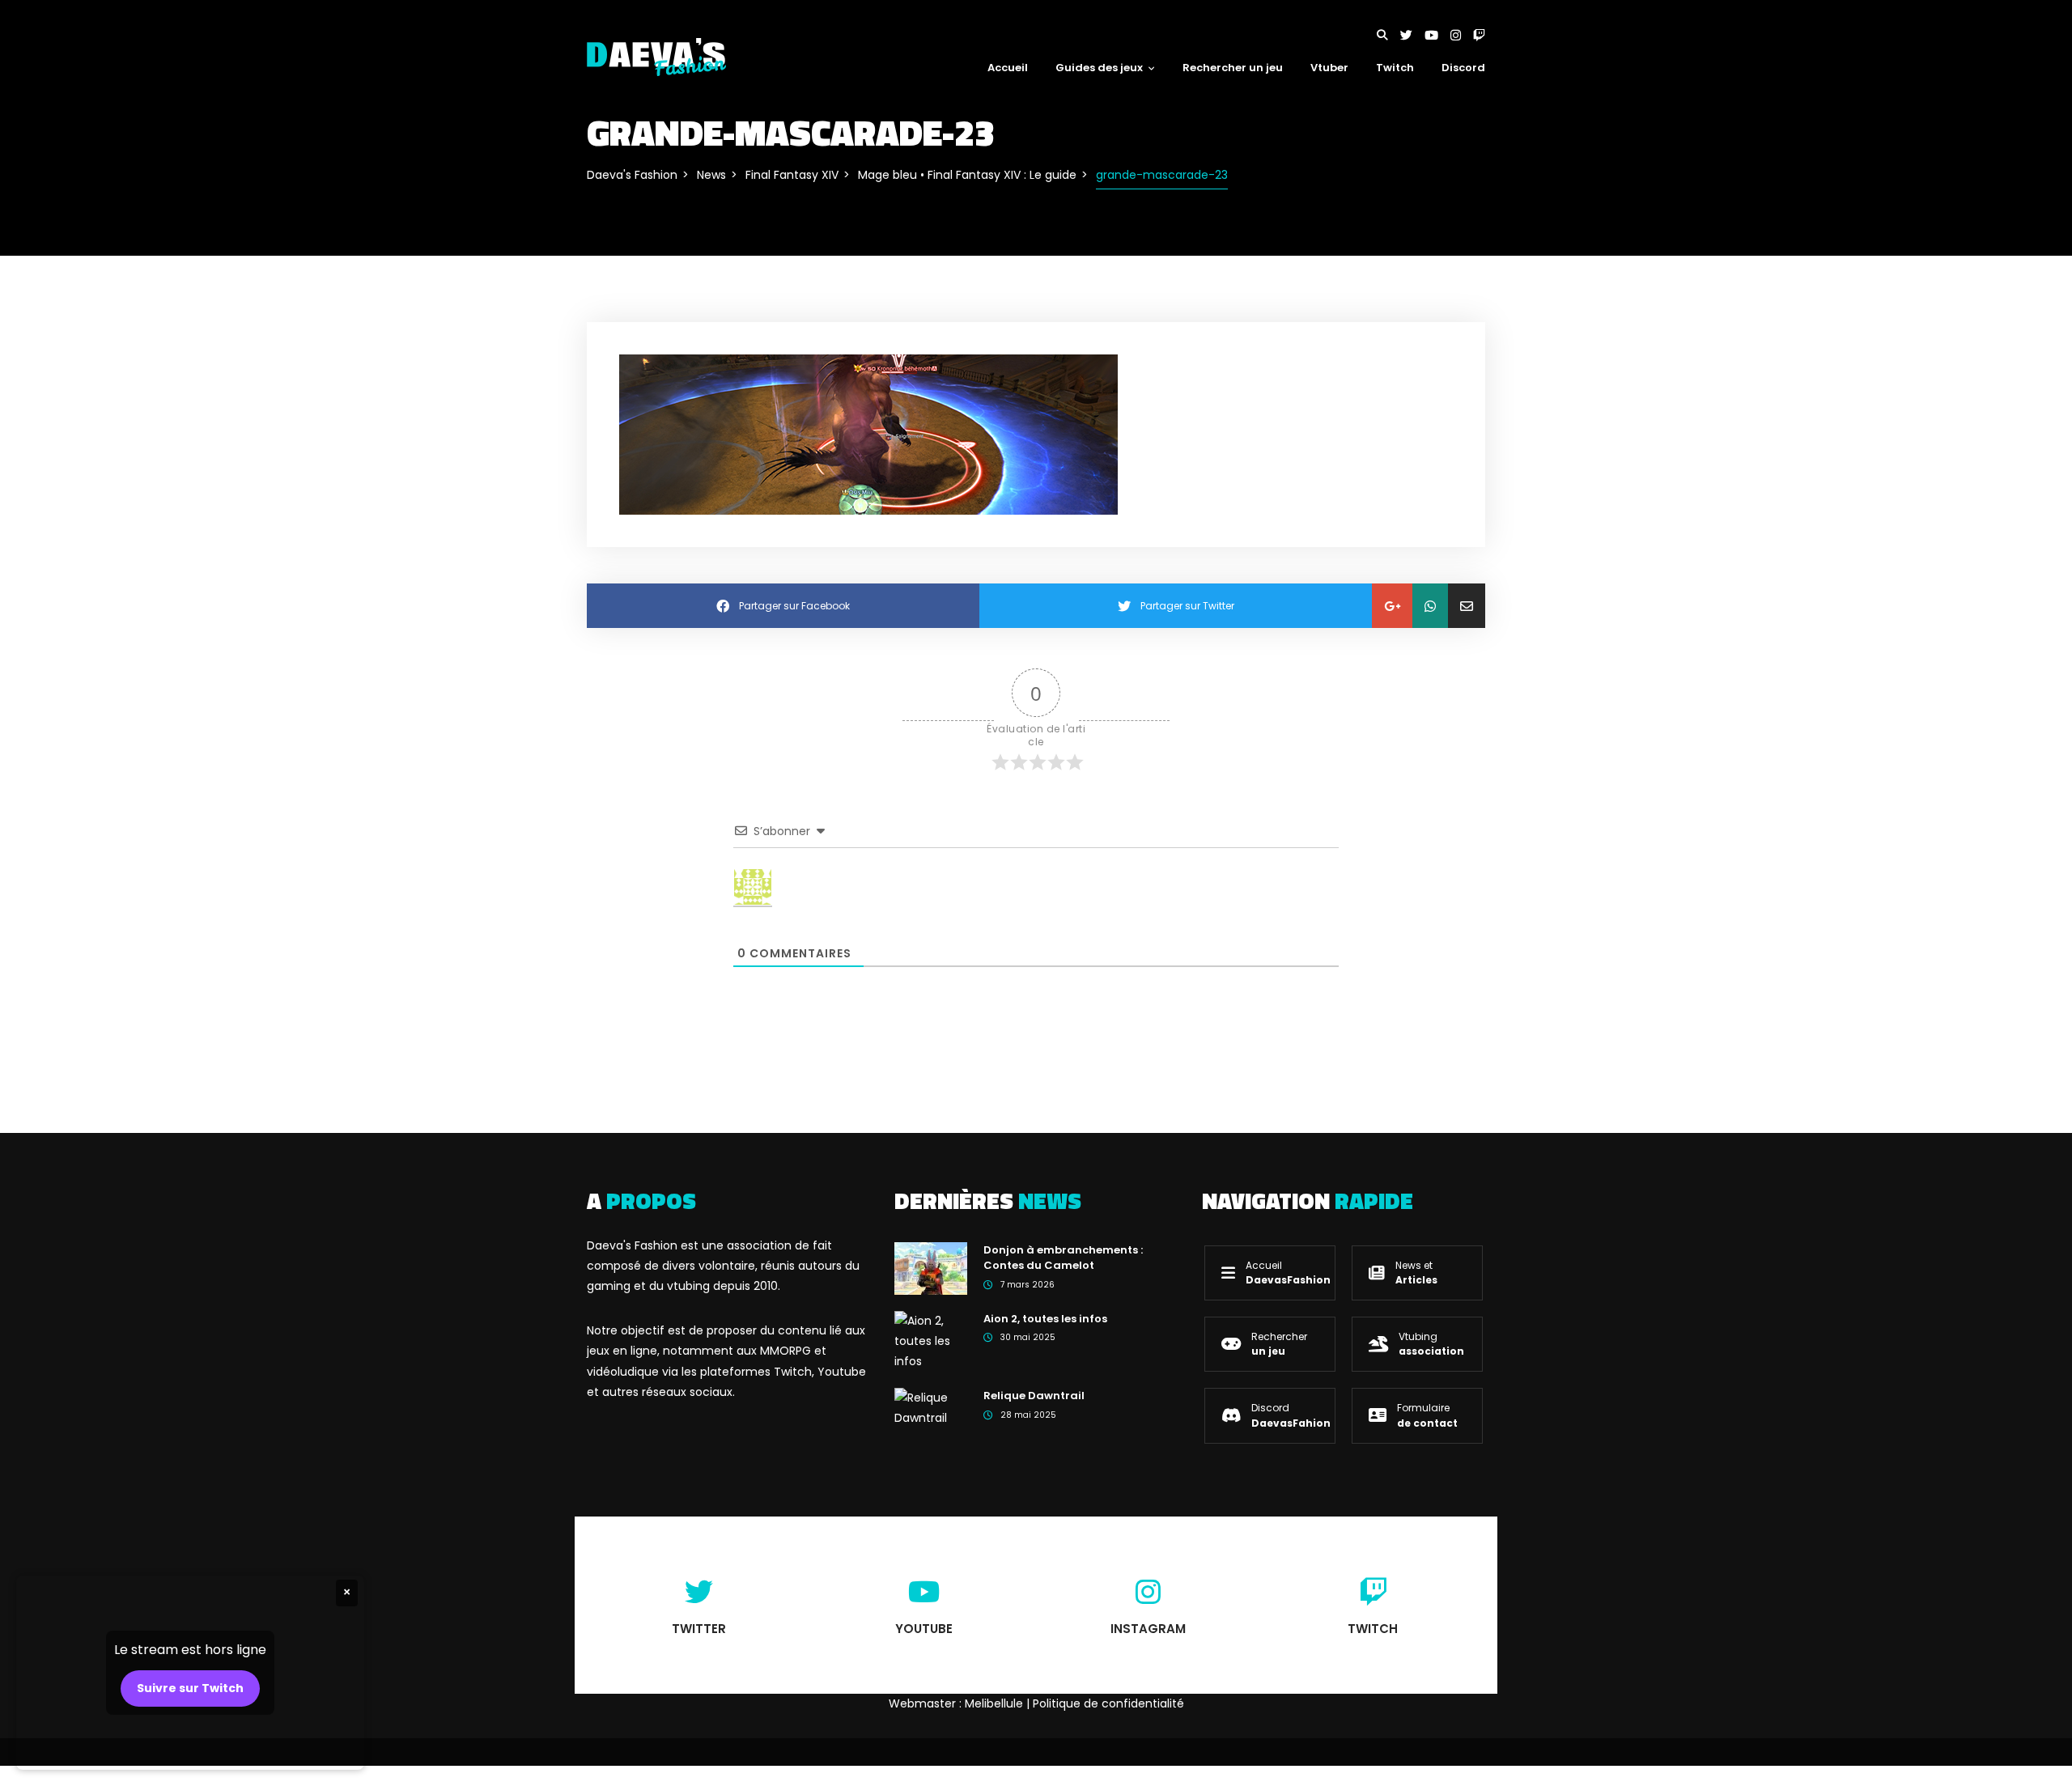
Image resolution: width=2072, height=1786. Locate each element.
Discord (1463, 68)
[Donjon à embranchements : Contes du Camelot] (931, 1267)
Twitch (1395, 68)
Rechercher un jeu (1233, 68)
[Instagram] (1462, 35)
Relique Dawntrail (1034, 1396)
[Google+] (1392, 606)
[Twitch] (1479, 35)
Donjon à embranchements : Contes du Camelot (1063, 1258)
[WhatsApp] (1430, 606)
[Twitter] (1412, 35)
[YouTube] (1437, 35)
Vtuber (1329, 68)
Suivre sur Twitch (190, 1688)
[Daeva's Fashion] (656, 56)
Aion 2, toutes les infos (1045, 1319)
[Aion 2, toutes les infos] (931, 1340)
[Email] (1467, 606)
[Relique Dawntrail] (931, 1407)
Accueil (1008, 68)
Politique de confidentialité (1108, 1703)
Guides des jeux (1099, 68)
